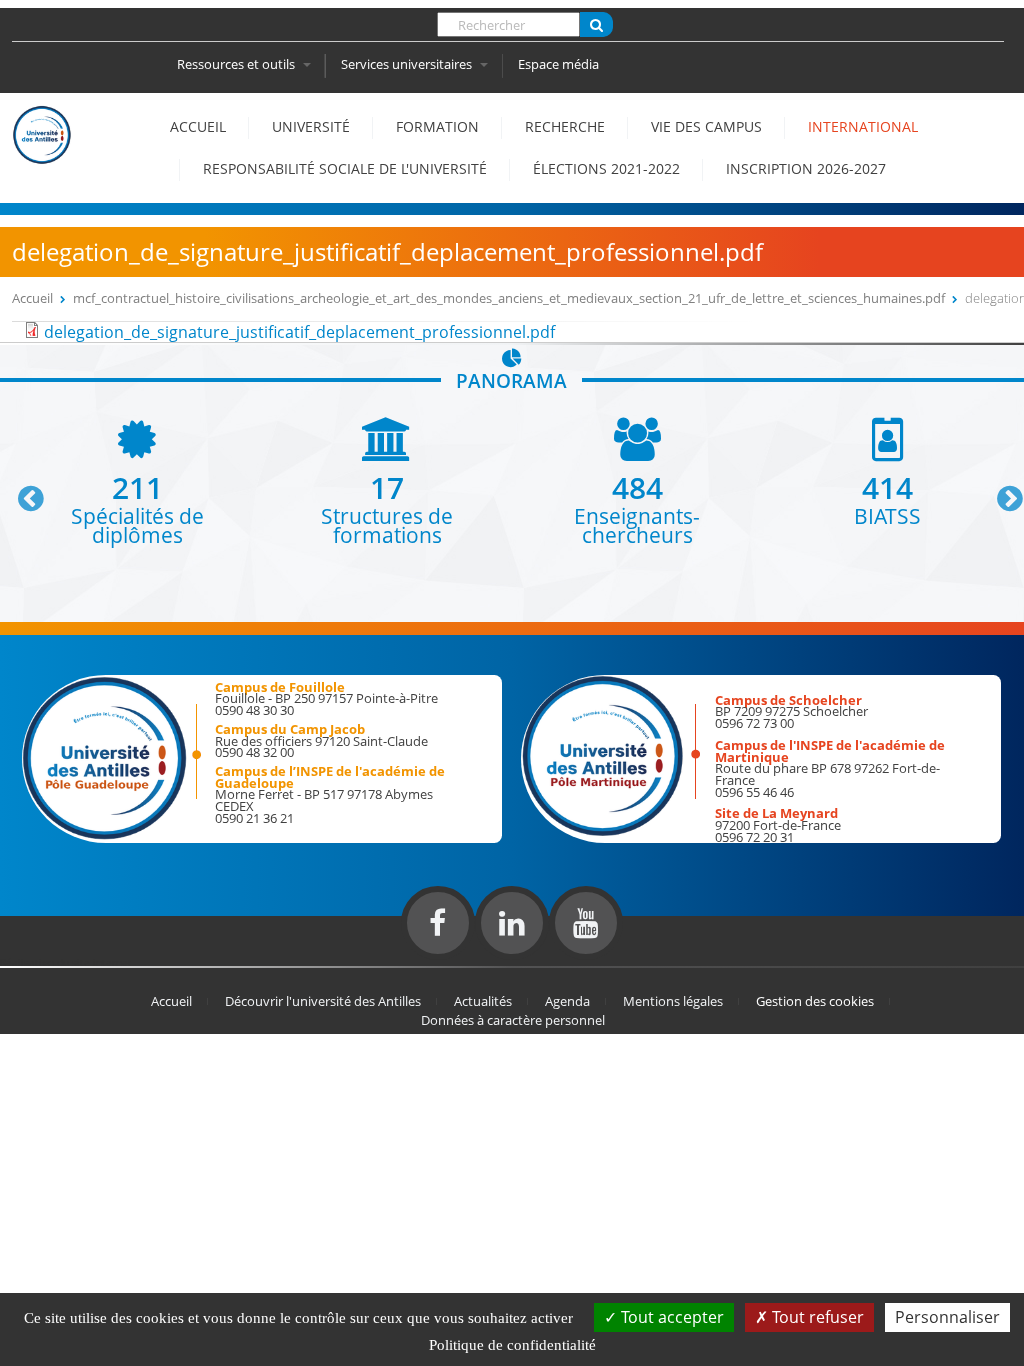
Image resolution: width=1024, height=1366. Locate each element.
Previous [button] (22, 491)
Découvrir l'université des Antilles (323, 1001)
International (863, 126)
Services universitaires (408, 64)
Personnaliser (947, 1317)
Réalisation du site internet (66, 962)
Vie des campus (706, 126)
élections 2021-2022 (606, 168)
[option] (137, 481)
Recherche (565, 126)
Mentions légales (673, 1001)
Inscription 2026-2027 (806, 168)
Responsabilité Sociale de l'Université (345, 168)
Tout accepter (670, 1317)
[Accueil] (42, 154)
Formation (437, 126)
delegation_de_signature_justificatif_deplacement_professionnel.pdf (299, 332)
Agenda (567, 1001)
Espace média (558, 64)
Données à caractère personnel (513, 1020)
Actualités (483, 1001)
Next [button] (1001, 491)
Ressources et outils (237, 64)
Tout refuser (816, 1317)
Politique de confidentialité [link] (512, 1345)
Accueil (198, 126)
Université (311, 126)
